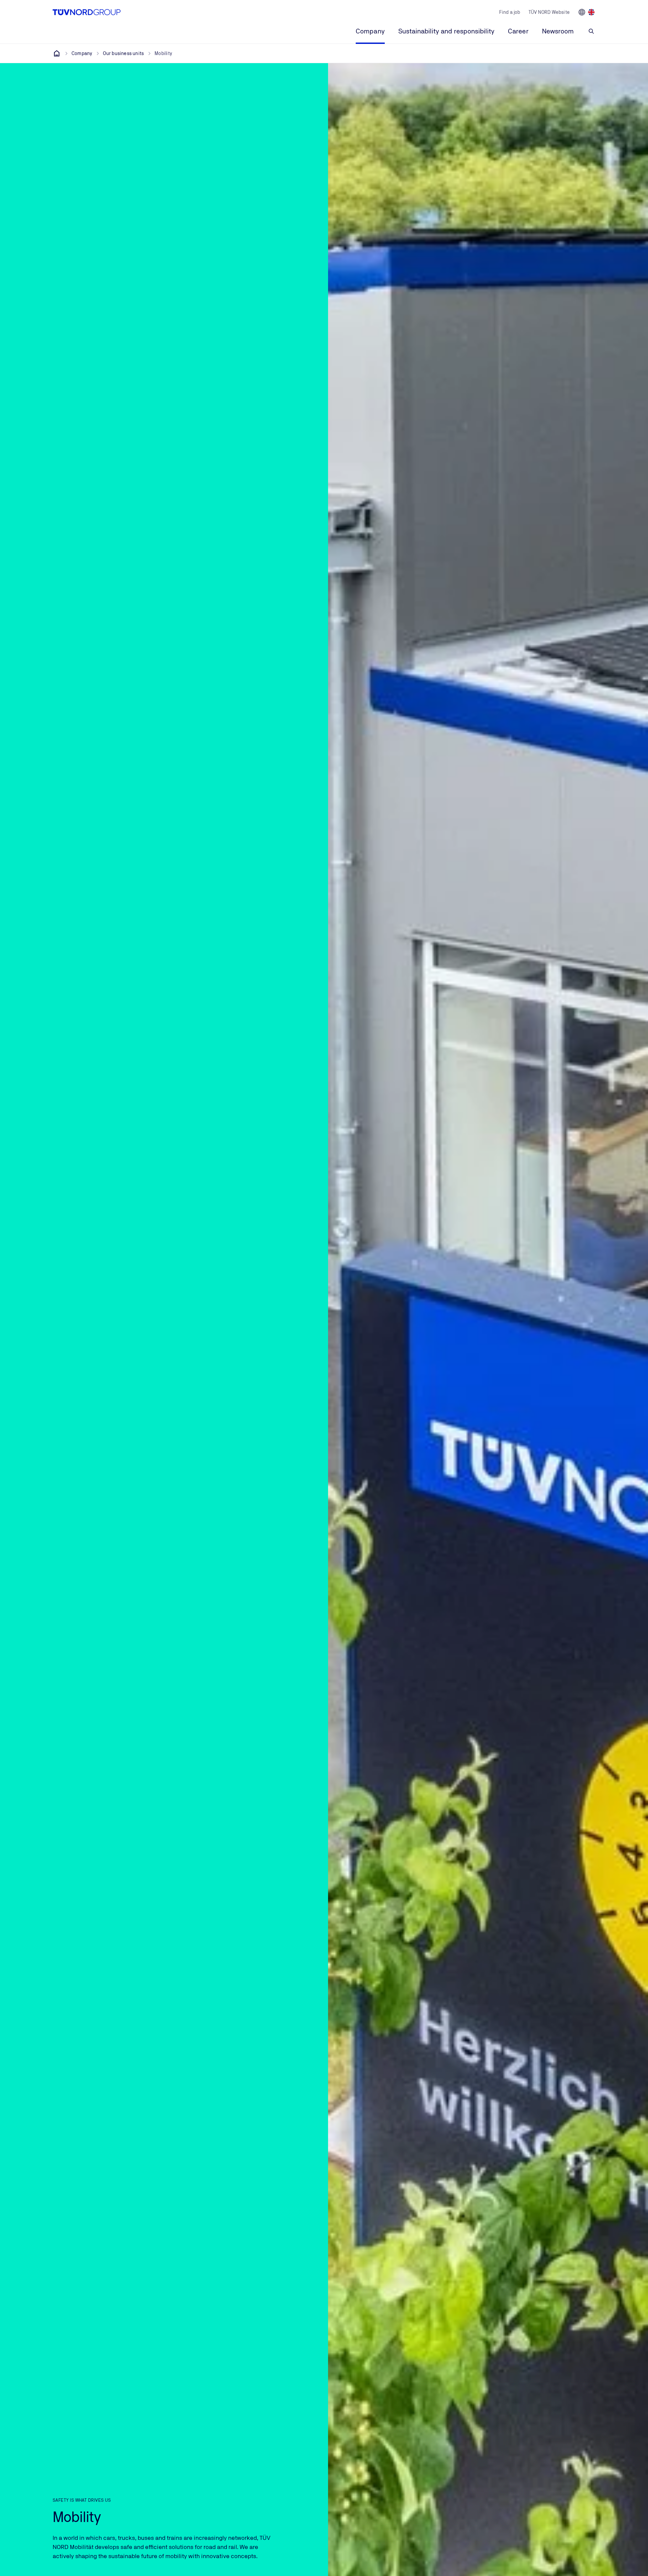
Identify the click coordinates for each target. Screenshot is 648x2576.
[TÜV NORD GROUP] (57, 53)
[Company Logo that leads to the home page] (87, 12)
